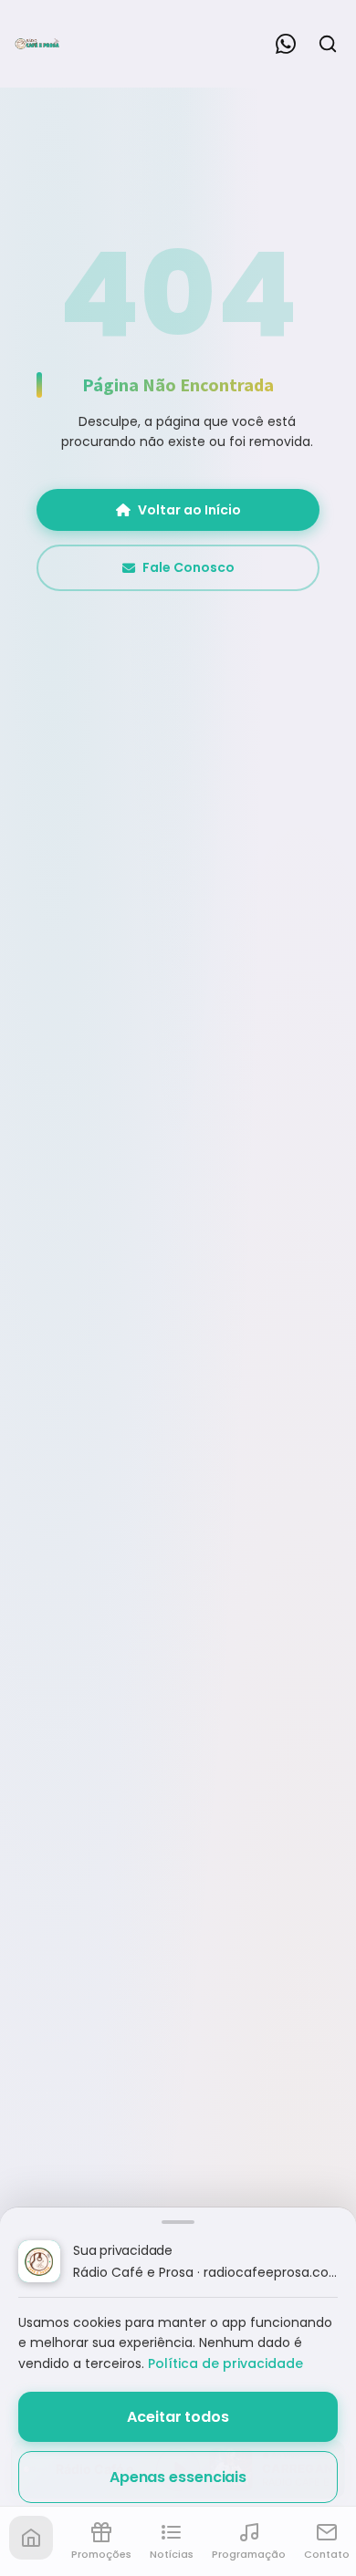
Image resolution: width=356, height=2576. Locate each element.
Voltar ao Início (189, 510)
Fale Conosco (188, 567)
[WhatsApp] (286, 44)
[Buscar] (328, 44)
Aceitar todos (178, 2417)
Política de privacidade (225, 2363)
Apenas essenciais (178, 2477)
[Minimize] (46, 2478)
